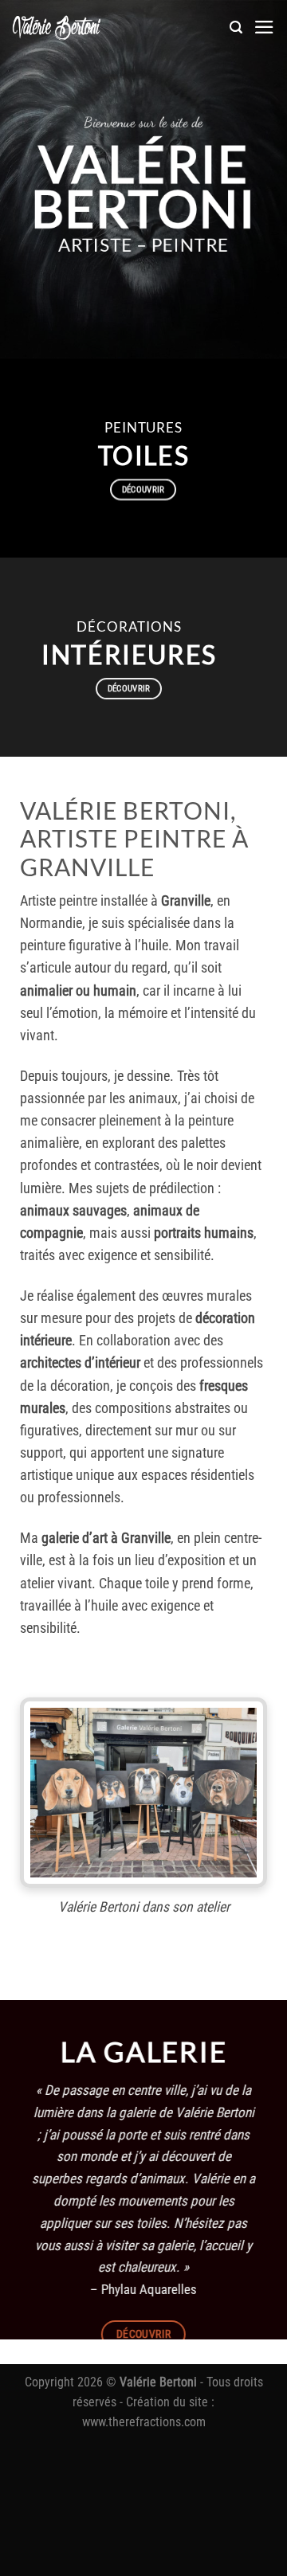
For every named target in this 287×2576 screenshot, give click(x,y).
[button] (236, 27)
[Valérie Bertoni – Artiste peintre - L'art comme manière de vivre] (57, 27)
